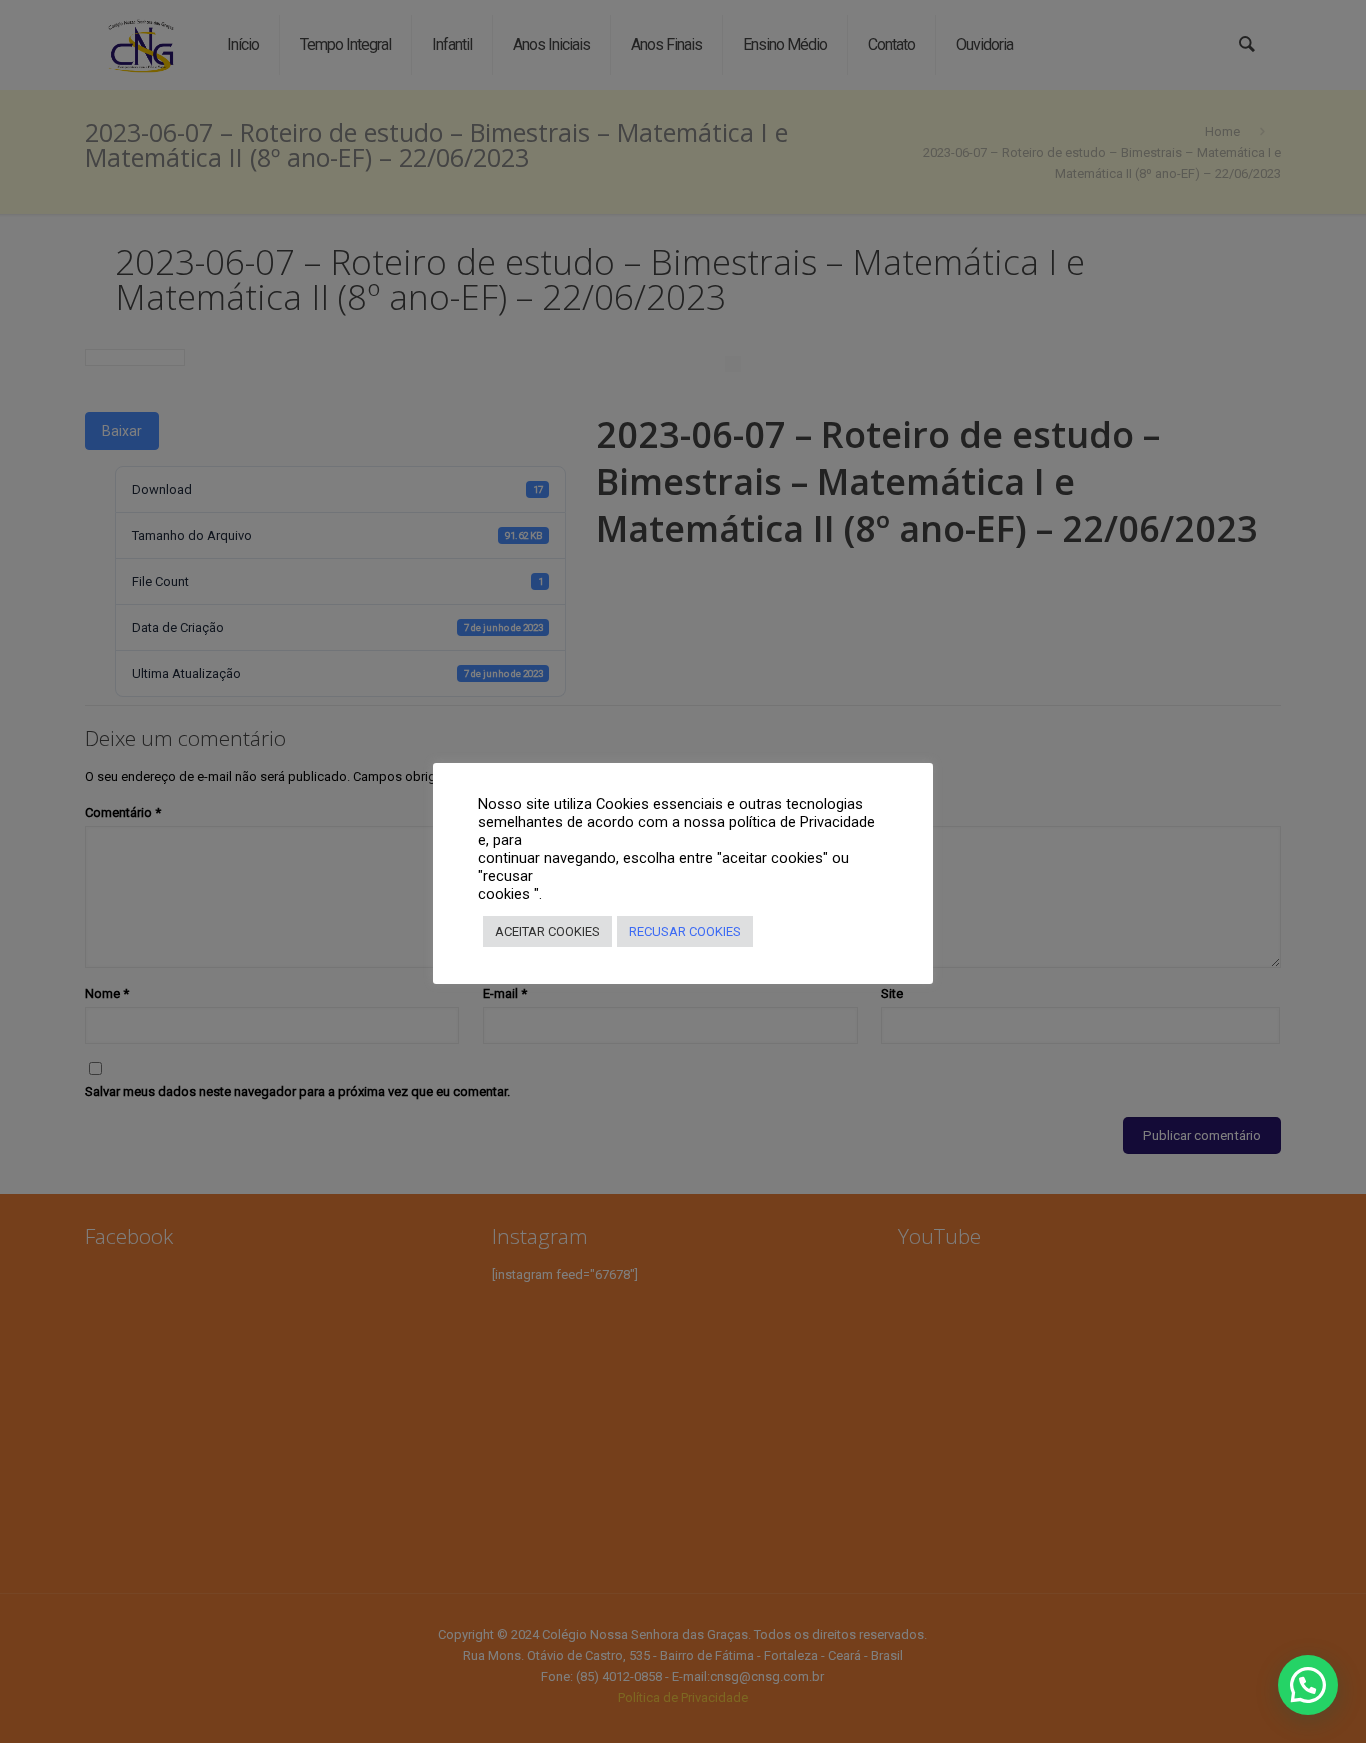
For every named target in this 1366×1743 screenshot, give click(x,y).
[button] (1308, 1685)
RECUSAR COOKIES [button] (685, 931)
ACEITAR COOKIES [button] (547, 931)
